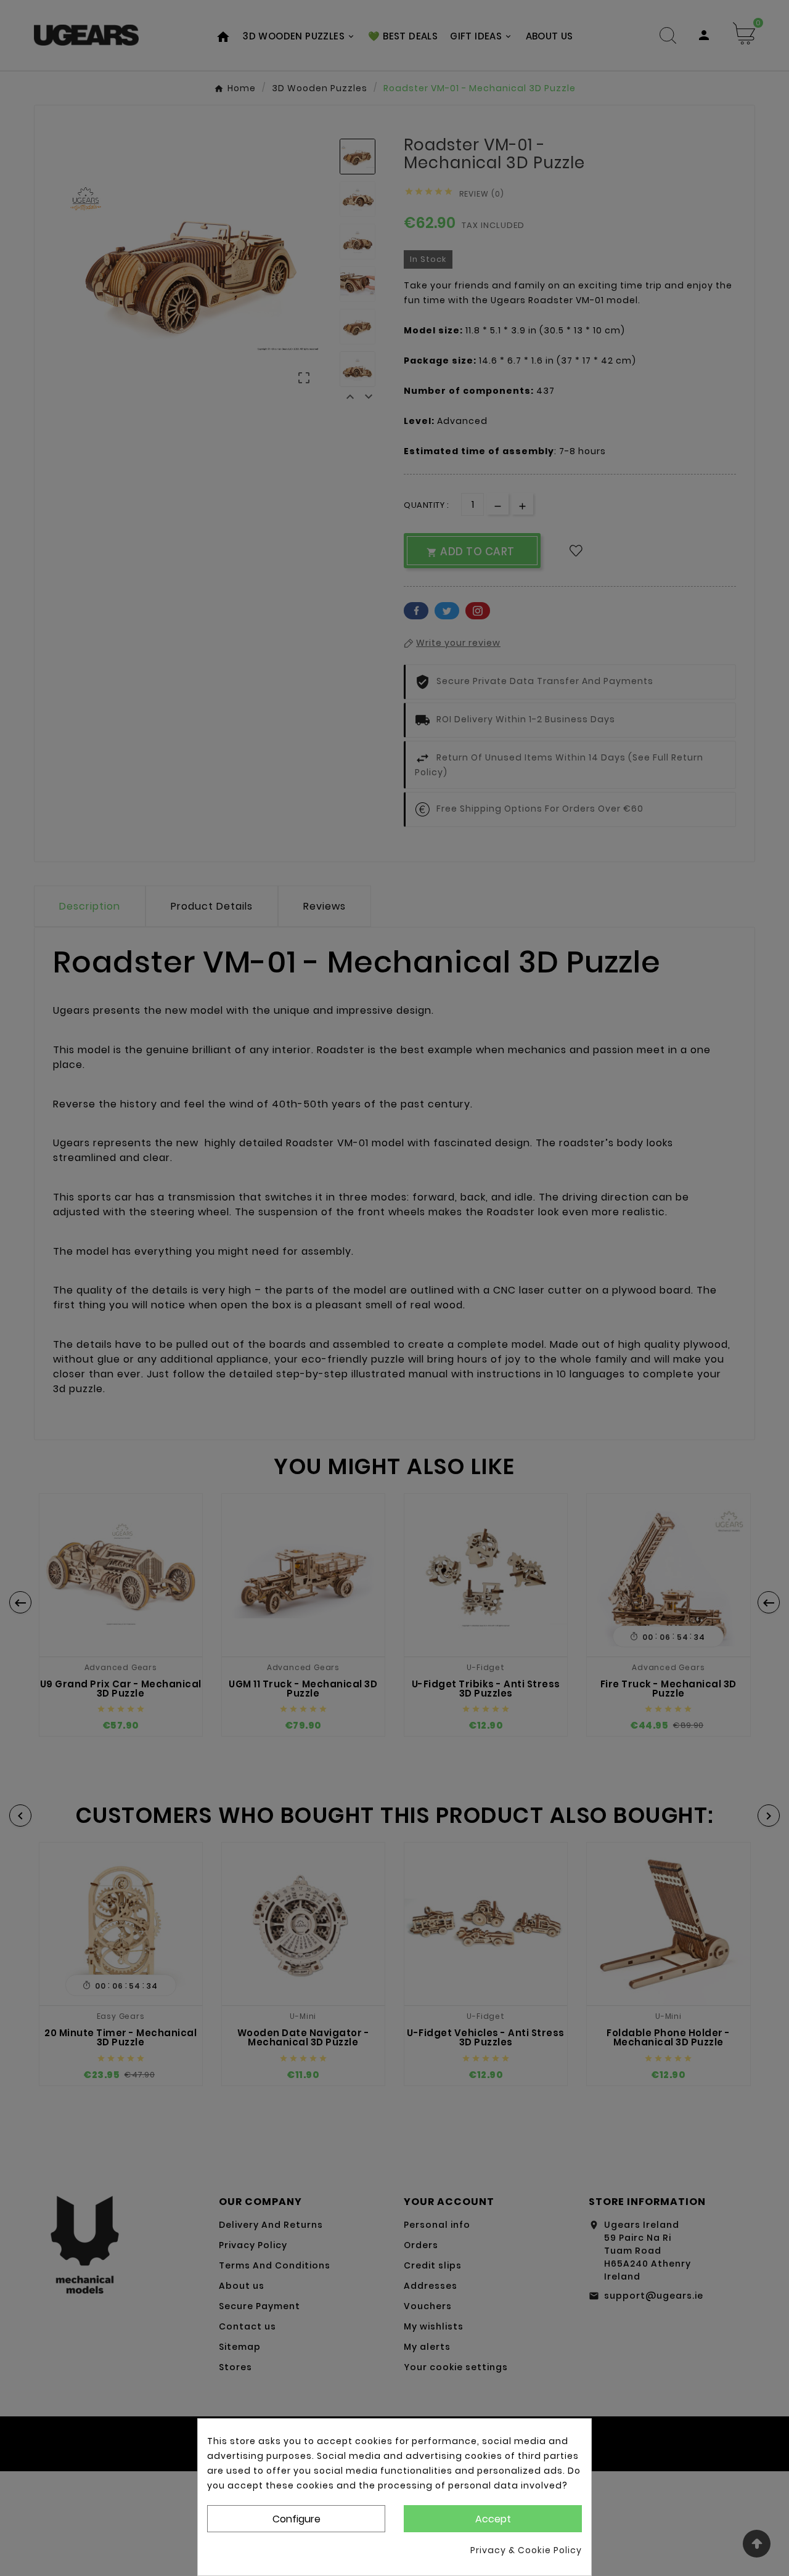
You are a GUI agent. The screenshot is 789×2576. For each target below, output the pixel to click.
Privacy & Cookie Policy (526, 2550)
